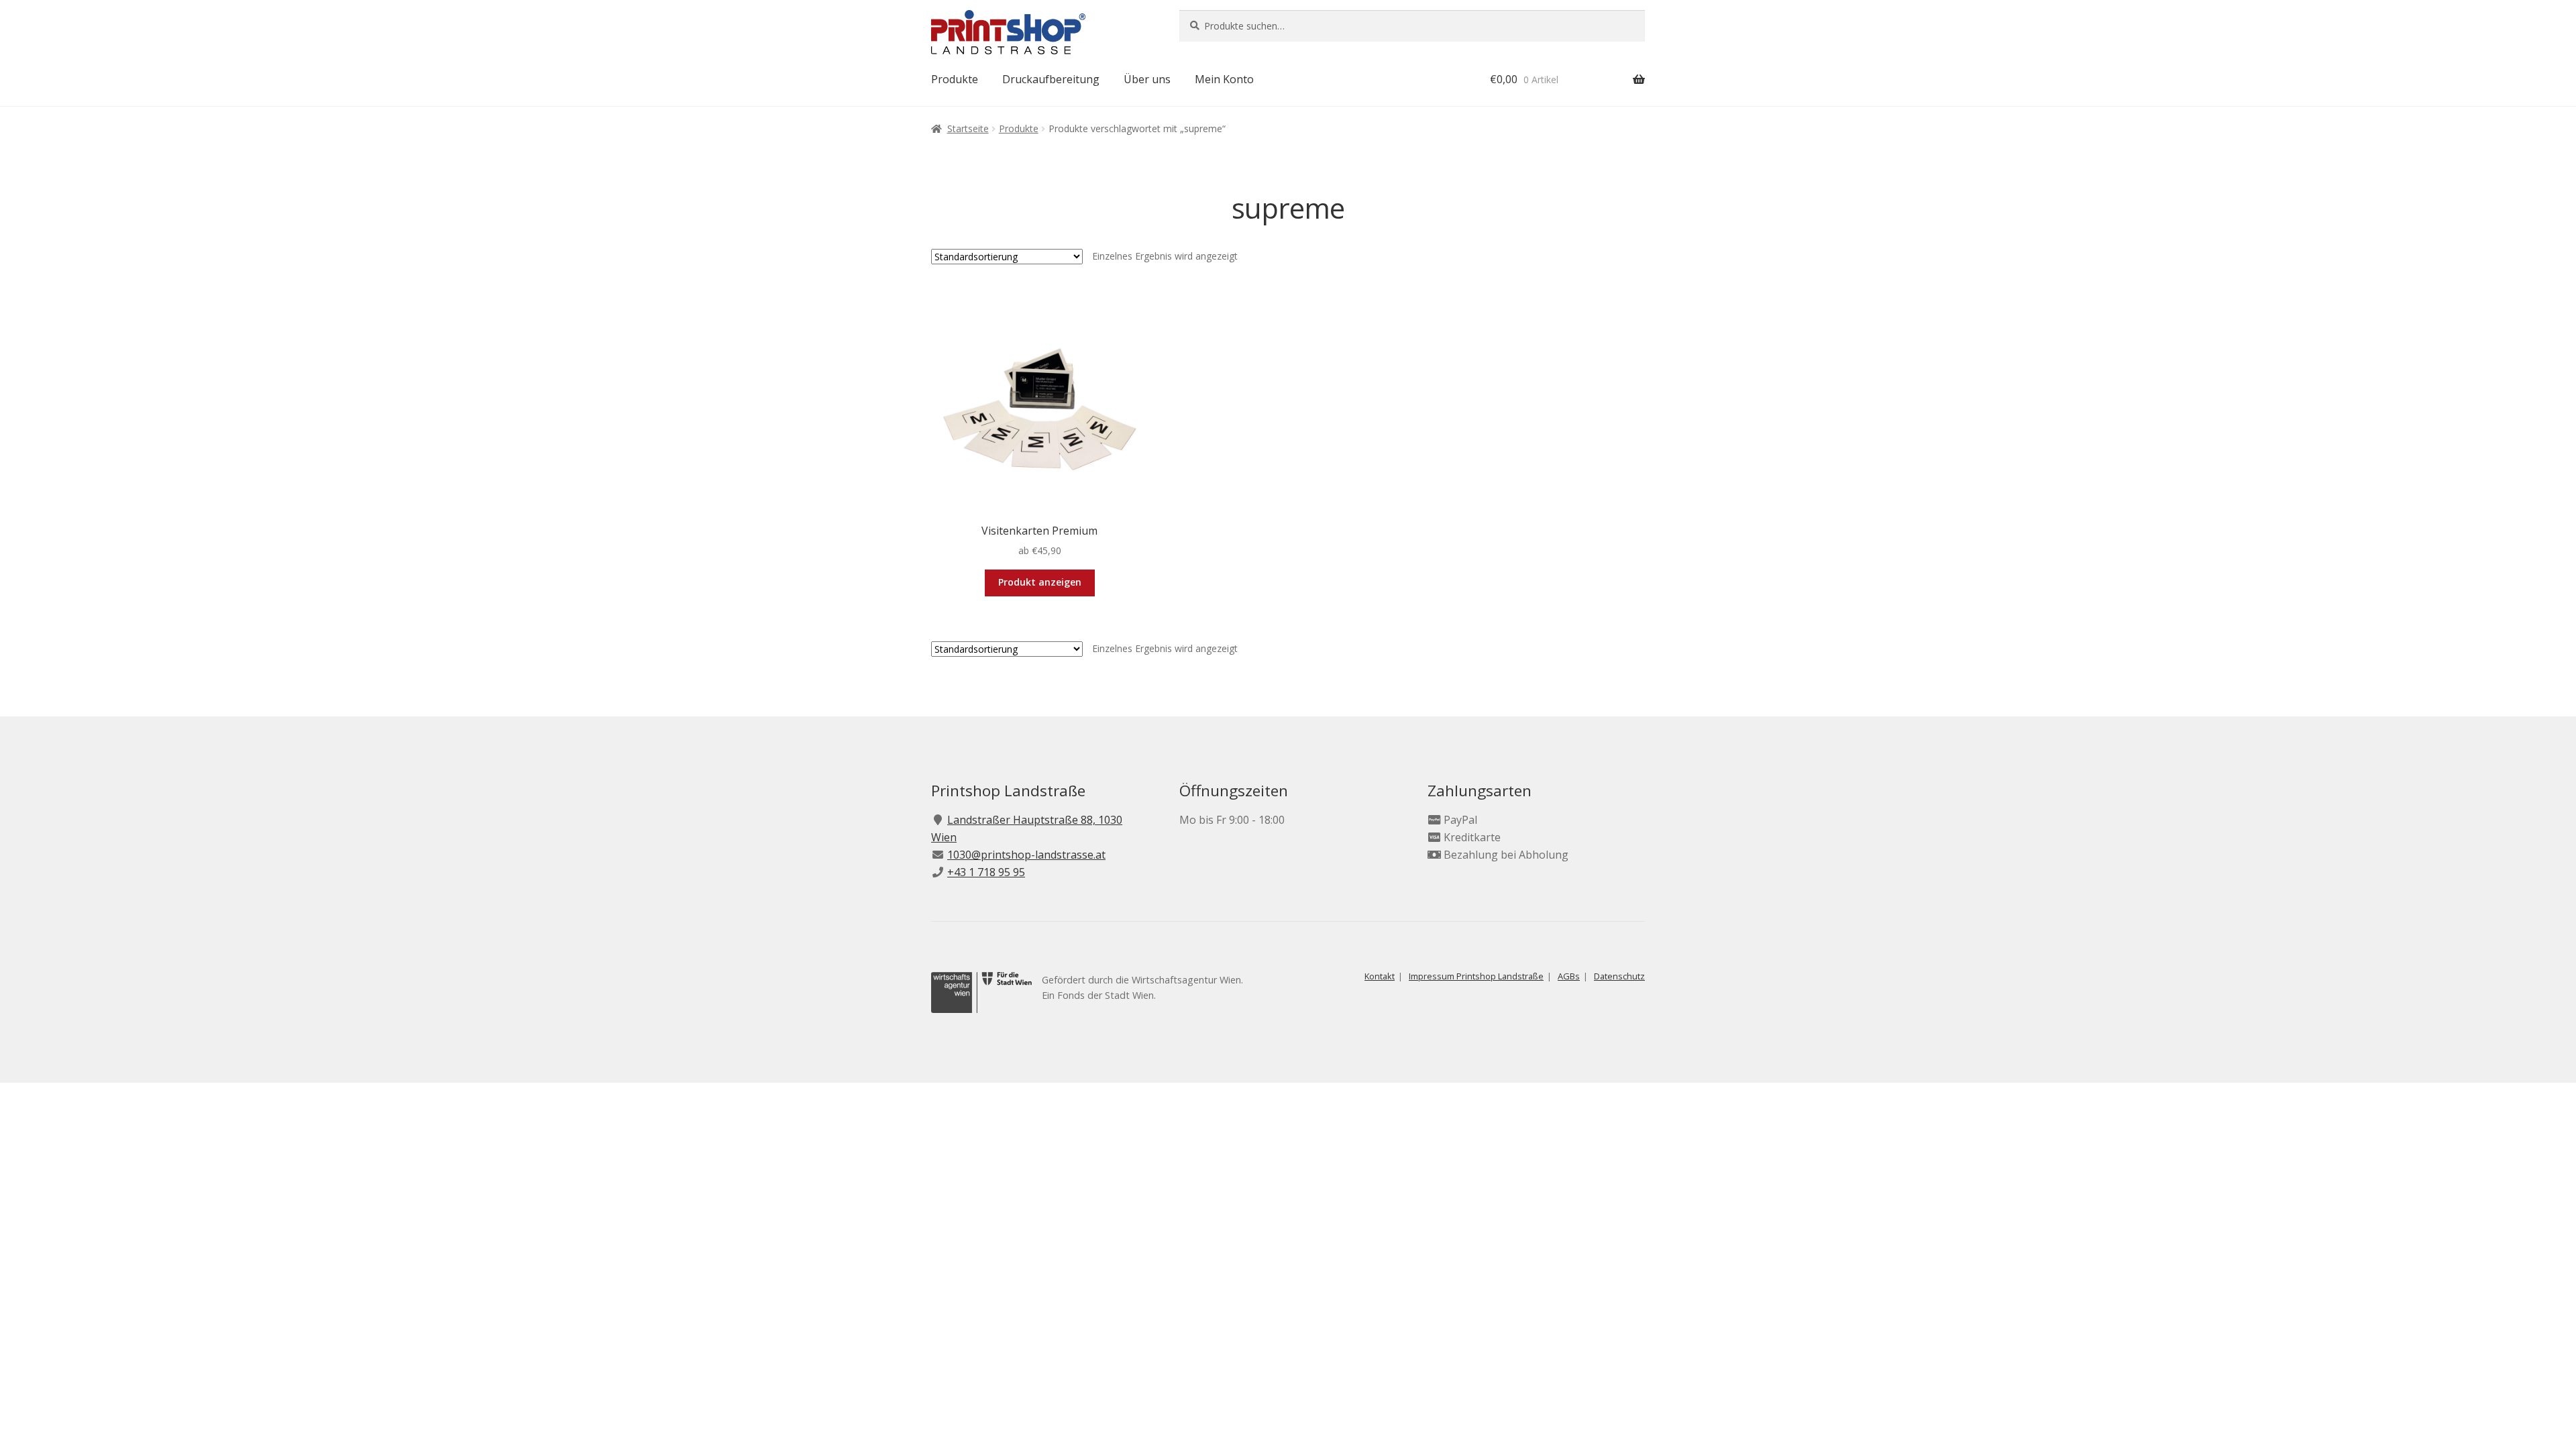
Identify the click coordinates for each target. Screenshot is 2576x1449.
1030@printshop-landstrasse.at (1026, 855)
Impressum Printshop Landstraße (1476, 976)
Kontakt (1380, 976)
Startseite (968, 128)
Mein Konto (1224, 79)
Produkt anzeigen (1040, 582)
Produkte (955, 79)
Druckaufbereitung (1051, 79)
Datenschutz (1619, 976)
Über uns (1147, 79)
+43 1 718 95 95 (986, 872)
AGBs (1569, 976)
